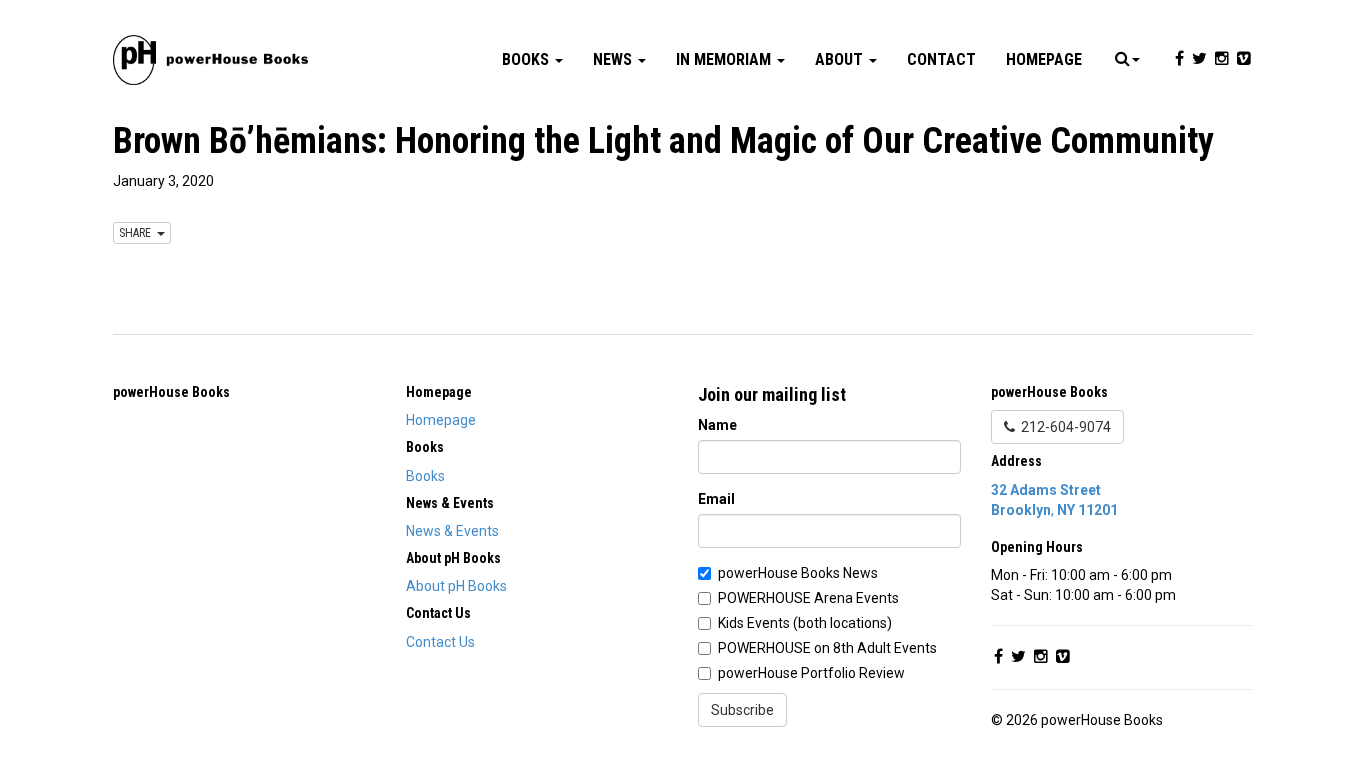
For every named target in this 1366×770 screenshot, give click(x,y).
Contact (941, 59)
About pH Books (456, 586)
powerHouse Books (171, 392)
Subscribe (742, 710)
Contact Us (440, 642)
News (614, 59)
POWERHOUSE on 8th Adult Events (827, 648)
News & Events (452, 531)
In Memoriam (725, 59)
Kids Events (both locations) (805, 623)
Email (716, 499)
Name (717, 425)
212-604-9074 (1063, 427)
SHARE (138, 233)
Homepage (1044, 59)
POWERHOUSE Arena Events (808, 598)
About (841, 59)
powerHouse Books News (798, 573)
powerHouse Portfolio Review (811, 673)
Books (527, 59)
